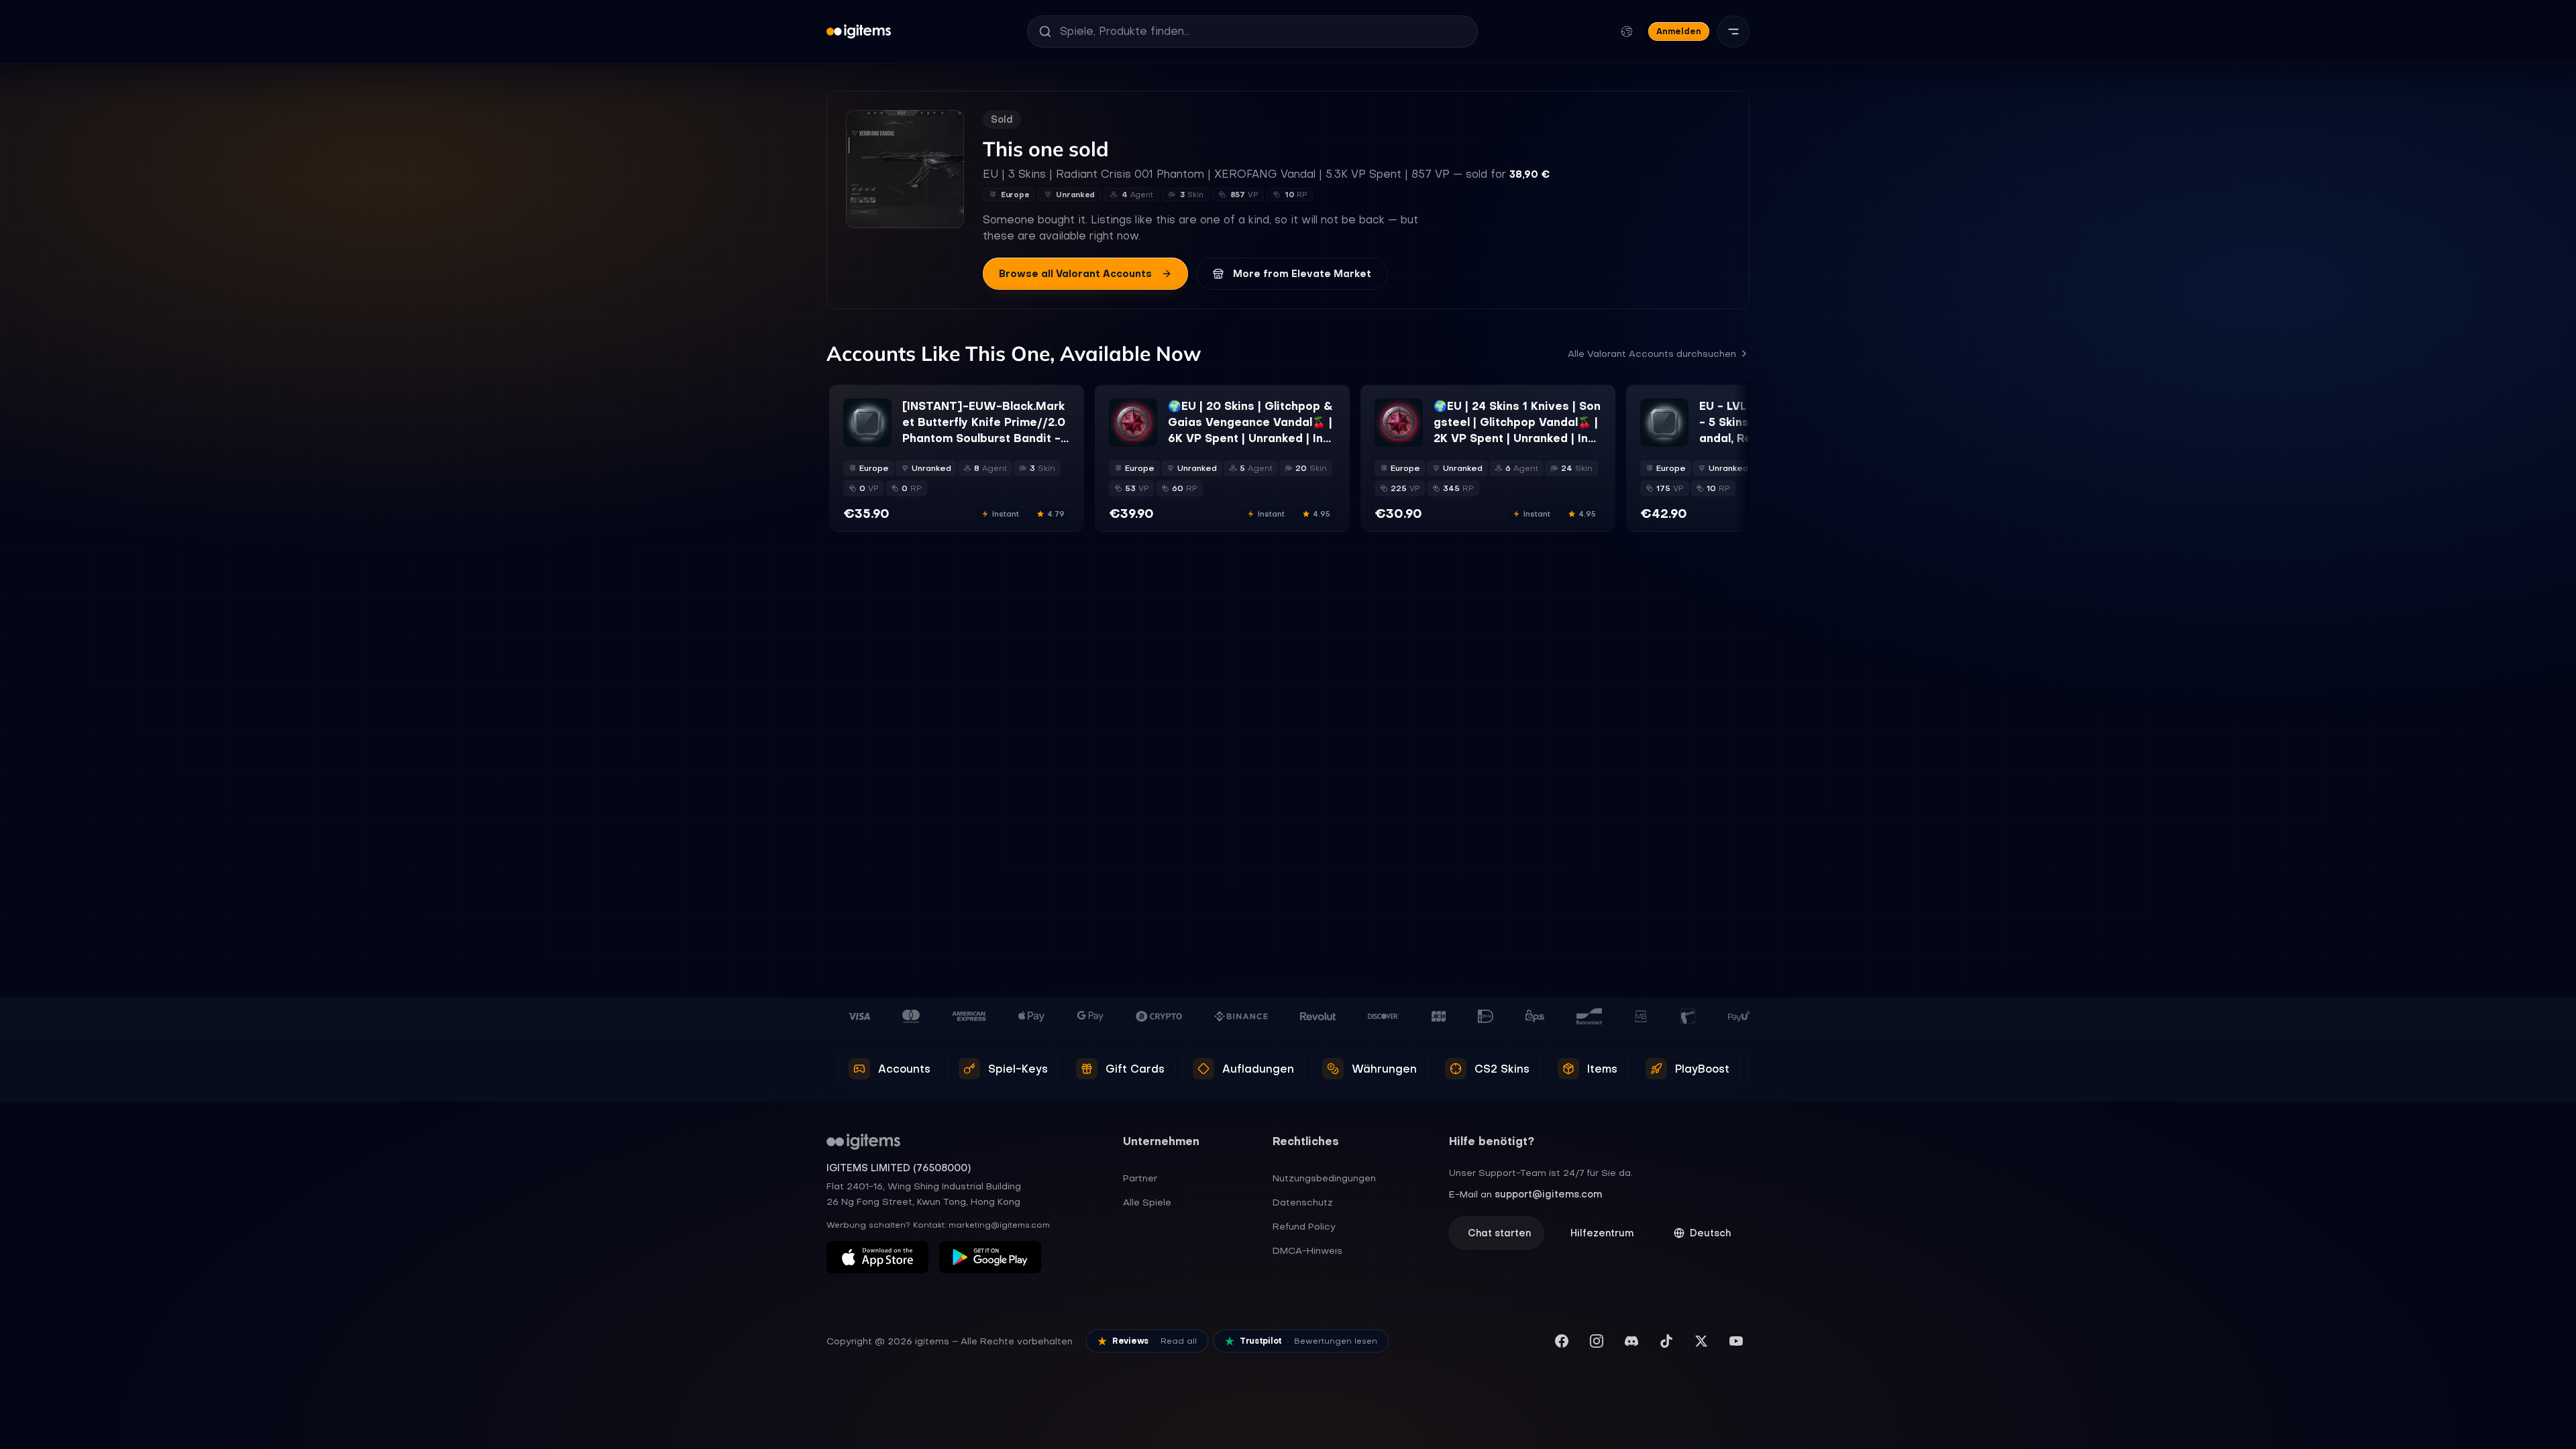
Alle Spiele (1147, 1202)
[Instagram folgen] (1597, 1341)
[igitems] (859, 32)
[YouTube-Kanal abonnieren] (1736, 1341)
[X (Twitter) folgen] (1701, 1341)
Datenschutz (1303, 1202)
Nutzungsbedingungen (1324, 1178)
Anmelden (1679, 31)
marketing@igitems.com (999, 1225)
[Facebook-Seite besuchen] (1562, 1341)
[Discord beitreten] (1631, 1341)
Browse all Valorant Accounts (1075, 274)
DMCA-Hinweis (1307, 1250)
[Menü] (1733, 32)
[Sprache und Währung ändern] (1627, 32)
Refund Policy (1304, 1226)
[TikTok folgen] (1666, 1341)
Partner (1140, 1178)
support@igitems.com (1548, 1194)
